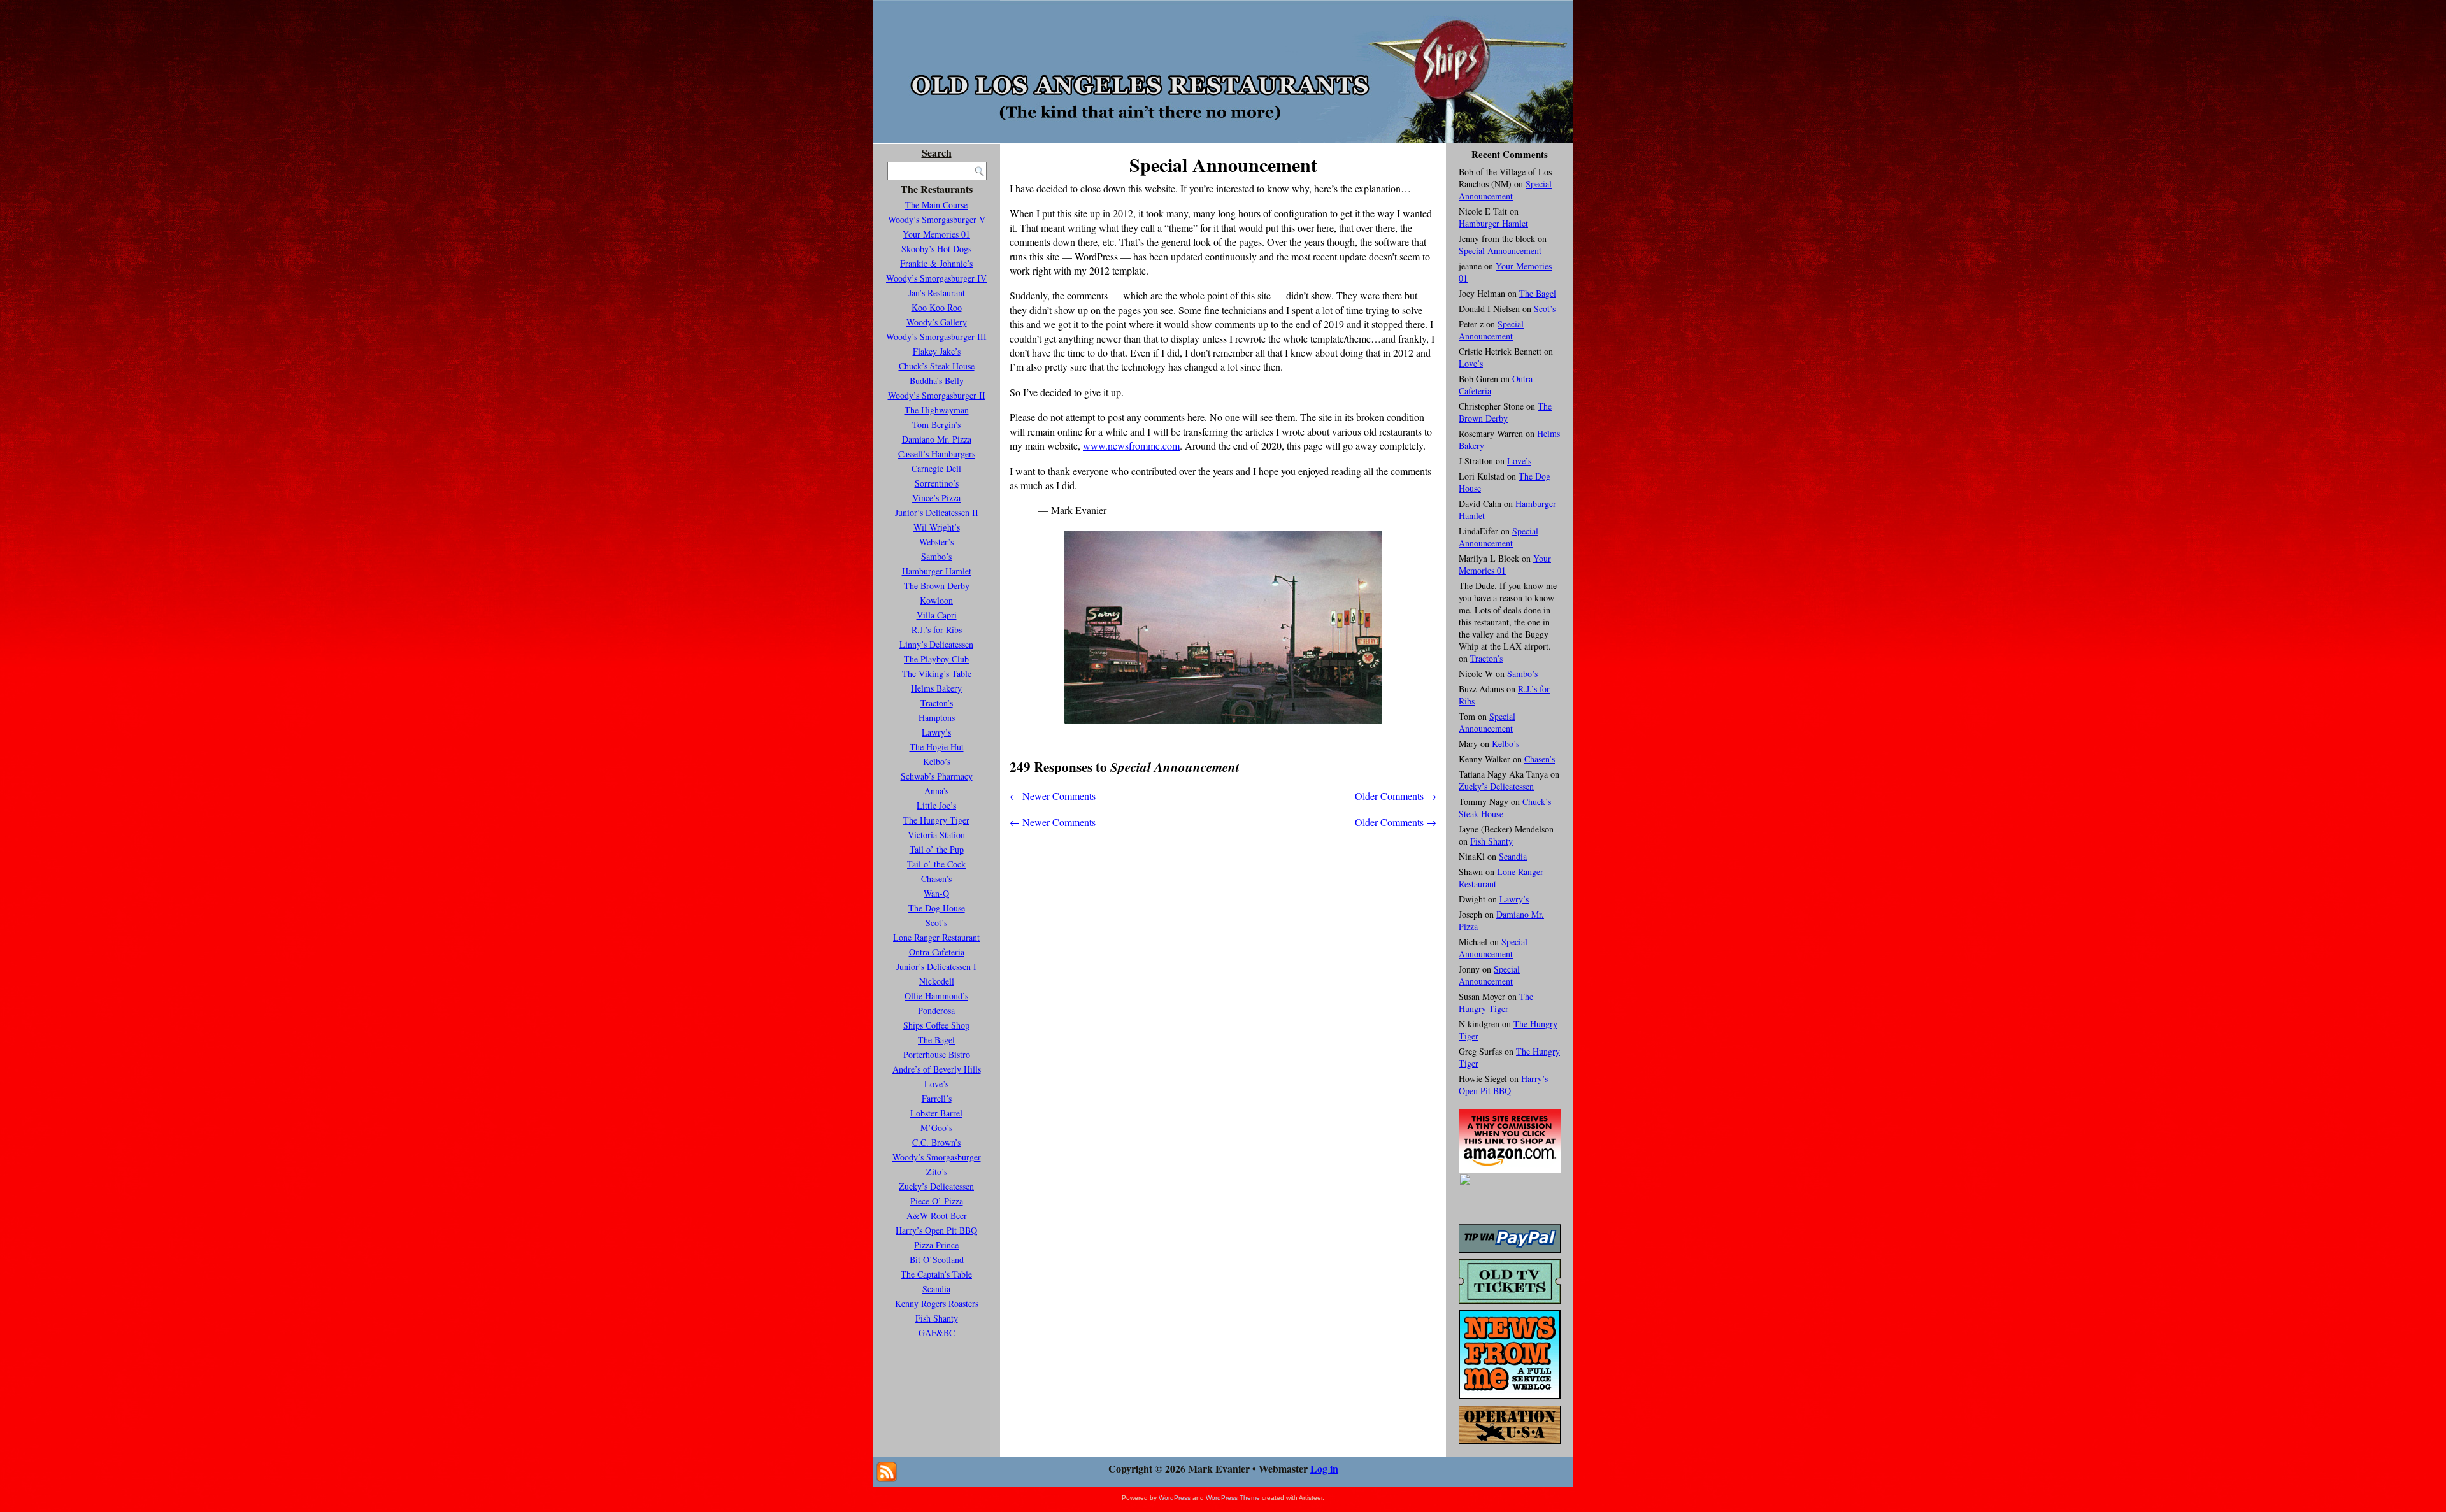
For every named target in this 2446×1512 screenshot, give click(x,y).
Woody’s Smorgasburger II (937, 395)
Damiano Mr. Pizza (937, 439)
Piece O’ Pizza (937, 1201)
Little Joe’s (936, 805)
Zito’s (937, 1172)
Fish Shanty (937, 1318)
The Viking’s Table (937, 674)
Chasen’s (936, 879)
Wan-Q (936, 893)
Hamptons (937, 717)
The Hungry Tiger (936, 820)
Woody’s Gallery (937, 322)
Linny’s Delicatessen (936, 644)
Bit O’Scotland (937, 1259)
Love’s (936, 1084)
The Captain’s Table (936, 1274)
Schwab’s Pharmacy (937, 776)
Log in (1324, 1468)
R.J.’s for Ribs (937, 630)
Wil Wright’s (937, 527)
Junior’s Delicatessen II (937, 512)
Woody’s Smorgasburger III (936, 337)
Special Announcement (1505, 190)
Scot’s (936, 923)
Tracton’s (937, 703)
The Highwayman (937, 410)
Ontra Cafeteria (937, 952)
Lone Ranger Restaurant (936, 937)
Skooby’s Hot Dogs (936, 249)
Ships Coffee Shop (936, 1025)
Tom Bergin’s (936, 424)
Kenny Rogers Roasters (937, 1303)
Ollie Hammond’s (936, 996)
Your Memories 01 (936, 234)
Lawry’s (936, 732)
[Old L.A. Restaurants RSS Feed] (887, 1472)
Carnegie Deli (936, 468)
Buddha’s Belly (937, 381)
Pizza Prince (936, 1245)
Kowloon (936, 600)
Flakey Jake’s (937, 351)
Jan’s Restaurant (937, 293)
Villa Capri (937, 615)
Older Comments (1396, 796)
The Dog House (937, 908)
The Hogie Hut (937, 747)
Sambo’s (936, 556)
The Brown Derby (937, 586)
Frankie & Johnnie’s (936, 263)
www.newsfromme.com (1131, 446)
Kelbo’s (937, 761)
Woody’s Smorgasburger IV (936, 278)
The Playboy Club (936, 659)
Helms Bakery (936, 688)
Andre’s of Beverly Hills (937, 1069)
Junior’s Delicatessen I (936, 966)
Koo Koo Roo (937, 307)
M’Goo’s (936, 1128)
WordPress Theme (1233, 1498)
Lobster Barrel (936, 1113)
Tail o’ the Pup (937, 849)
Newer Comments (1053, 796)
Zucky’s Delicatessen (936, 1186)
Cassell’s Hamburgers (937, 454)
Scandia (936, 1289)
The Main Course (936, 205)
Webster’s (936, 542)
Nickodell (937, 981)
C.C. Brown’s (936, 1142)
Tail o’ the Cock (936, 864)
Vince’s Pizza (936, 498)
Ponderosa (936, 1010)
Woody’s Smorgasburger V (937, 219)
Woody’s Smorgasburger (937, 1157)
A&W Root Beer (937, 1216)
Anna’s (936, 791)
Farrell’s (937, 1098)
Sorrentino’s (937, 483)
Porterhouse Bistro (937, 1054)
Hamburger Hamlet (937, 571)
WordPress (1175, 1498)
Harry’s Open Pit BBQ (936, 1230)
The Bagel (936, 1040)
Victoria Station (936, 835)
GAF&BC (937, 1333)
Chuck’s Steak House (937, 366)
